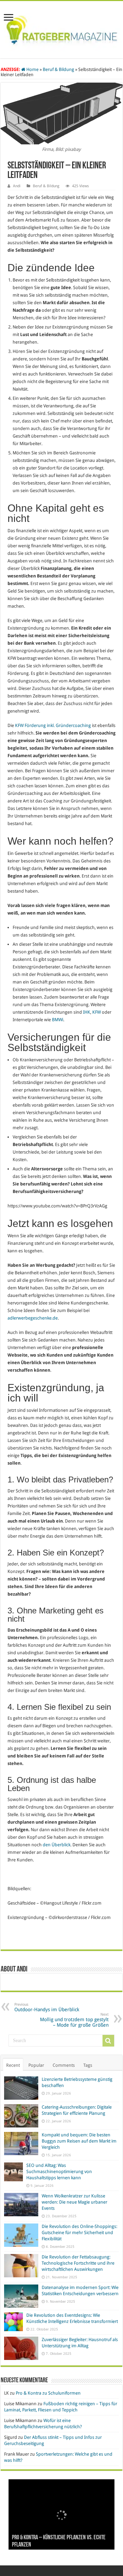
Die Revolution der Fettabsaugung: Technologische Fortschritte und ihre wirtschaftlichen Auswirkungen (78, 2263)
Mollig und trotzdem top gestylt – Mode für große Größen (74, 2020)
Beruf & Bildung (58, 69)
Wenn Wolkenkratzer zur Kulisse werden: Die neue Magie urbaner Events (74, 2202)
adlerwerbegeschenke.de (33, 1318)
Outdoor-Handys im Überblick (47, 2007)
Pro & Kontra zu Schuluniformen (48, 2393)
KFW (97, 1012)
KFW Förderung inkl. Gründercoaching (53, 725)
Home (32, 69)
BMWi (58, 1020)
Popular (36, 2065)
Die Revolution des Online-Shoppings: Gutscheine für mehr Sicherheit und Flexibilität (79, 2233)
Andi (17, 186)
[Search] (108, 2041)
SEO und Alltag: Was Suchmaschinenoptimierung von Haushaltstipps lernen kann (59, 2172)
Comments (64, 2065)
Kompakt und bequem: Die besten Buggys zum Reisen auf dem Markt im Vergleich (79, 2141)
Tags (88, 2065)
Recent (13, 2065)
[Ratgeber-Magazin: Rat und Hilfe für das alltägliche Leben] (61, 28)
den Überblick (57, 1845)
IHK (87, 1012)
